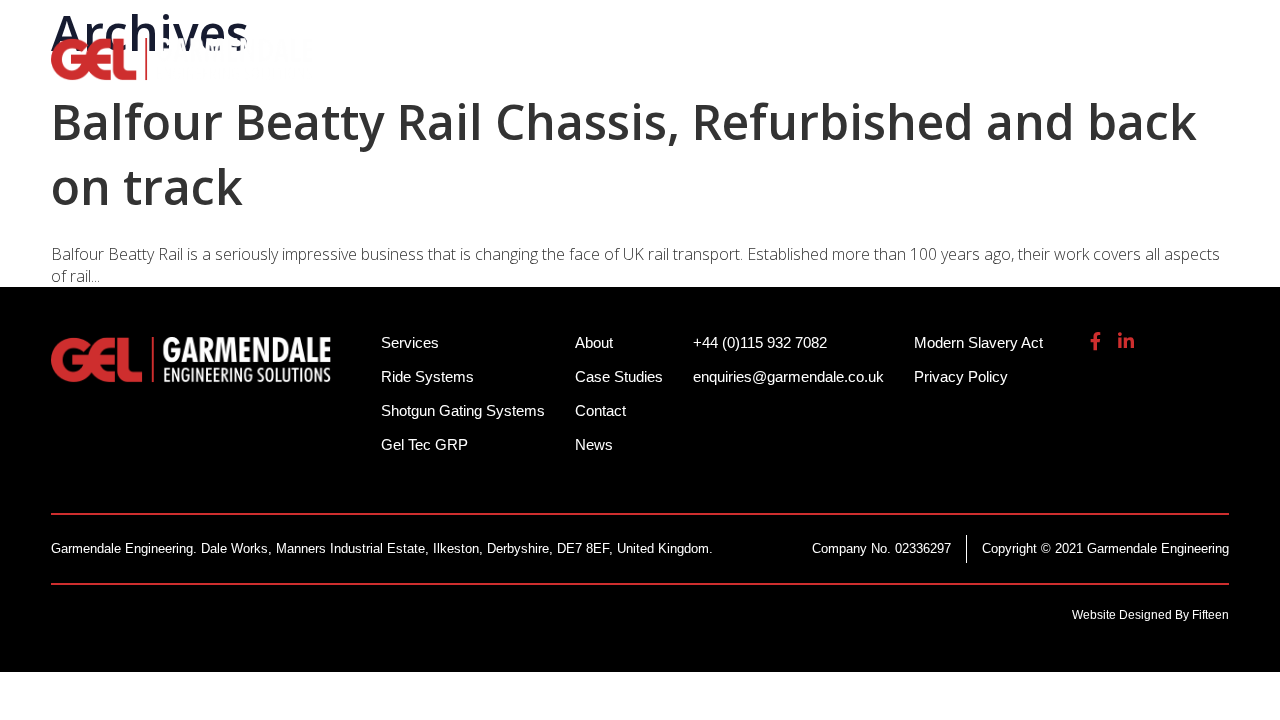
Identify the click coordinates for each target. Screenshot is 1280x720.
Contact (600, 410)
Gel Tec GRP (424, 444)
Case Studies (619, 376)
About (1066, 70)
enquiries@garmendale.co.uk (1082, 29)
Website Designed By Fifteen (1150, 615)
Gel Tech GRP (945, 70)
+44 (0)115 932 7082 (870, 29)
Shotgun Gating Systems (634, 70)
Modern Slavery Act (978, 342)
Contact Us (1178, 70)
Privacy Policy (961, 376)
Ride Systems (429, 70)
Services (815, 70)
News (594, 444)
